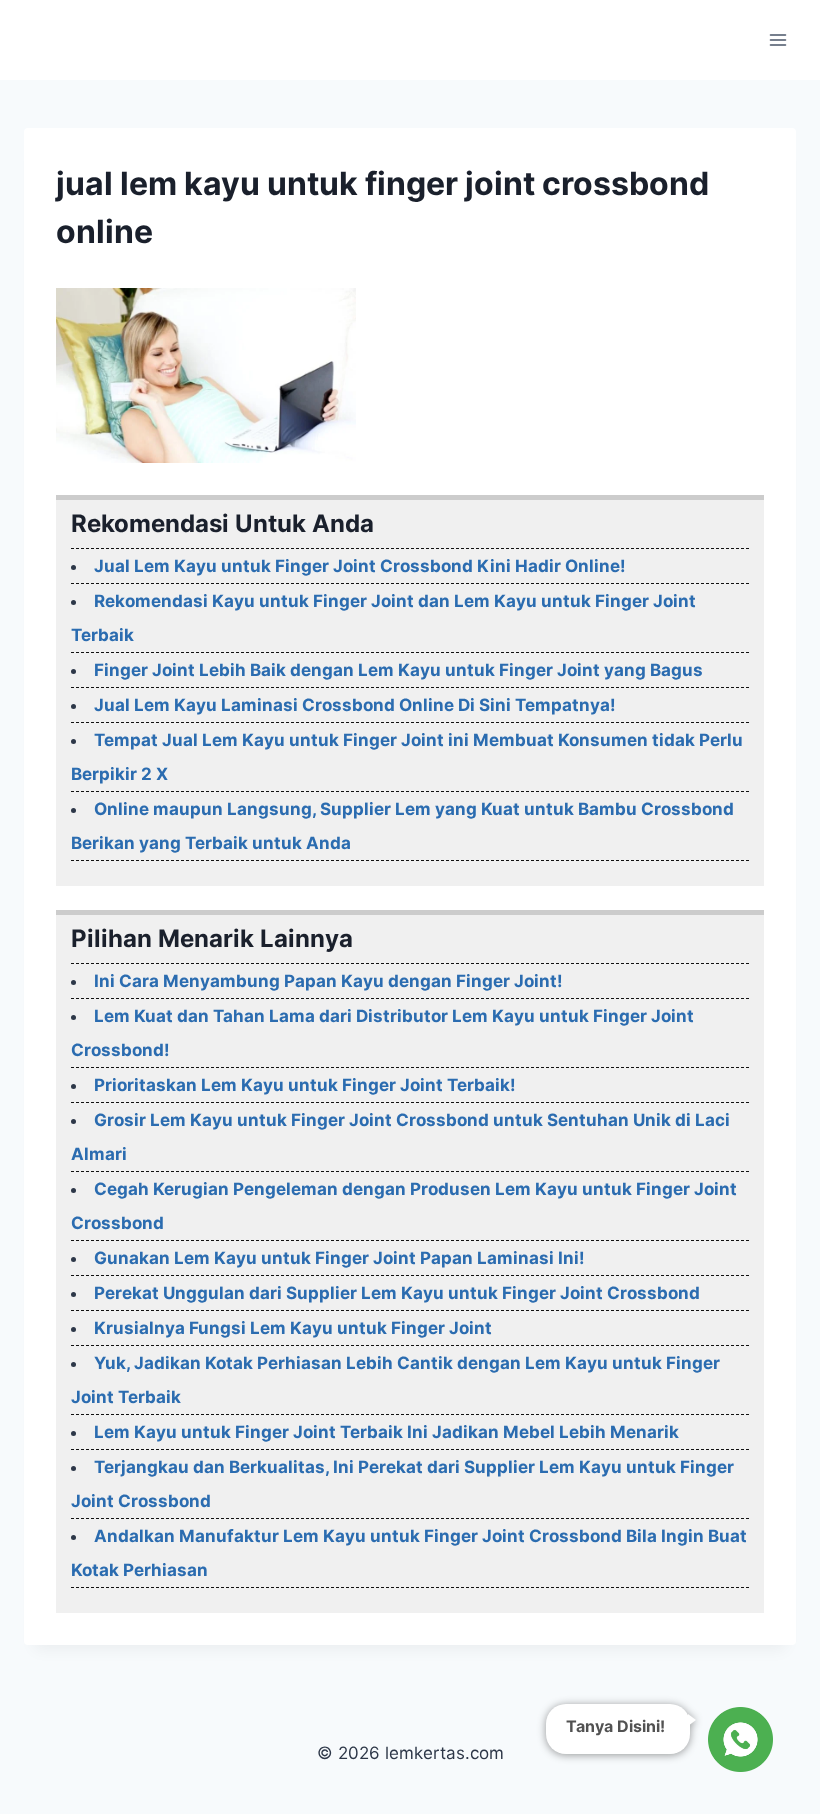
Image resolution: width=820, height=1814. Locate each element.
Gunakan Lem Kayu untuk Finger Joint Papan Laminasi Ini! (339, 1258)
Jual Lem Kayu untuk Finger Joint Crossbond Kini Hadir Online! (360, 566)
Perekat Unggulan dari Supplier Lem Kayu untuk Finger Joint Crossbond (397, 1293)
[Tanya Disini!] (737, 1739)
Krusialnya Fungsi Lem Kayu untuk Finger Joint (293, 1328)
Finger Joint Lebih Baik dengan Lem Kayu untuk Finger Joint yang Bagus (398, 670)
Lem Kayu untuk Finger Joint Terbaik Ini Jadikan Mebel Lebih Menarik (386, 1432)
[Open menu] (777, 39)
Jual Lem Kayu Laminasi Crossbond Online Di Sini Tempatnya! (355, 705)
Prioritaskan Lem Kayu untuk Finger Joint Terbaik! (305, 1085)
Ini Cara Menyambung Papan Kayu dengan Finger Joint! (328, 981)
